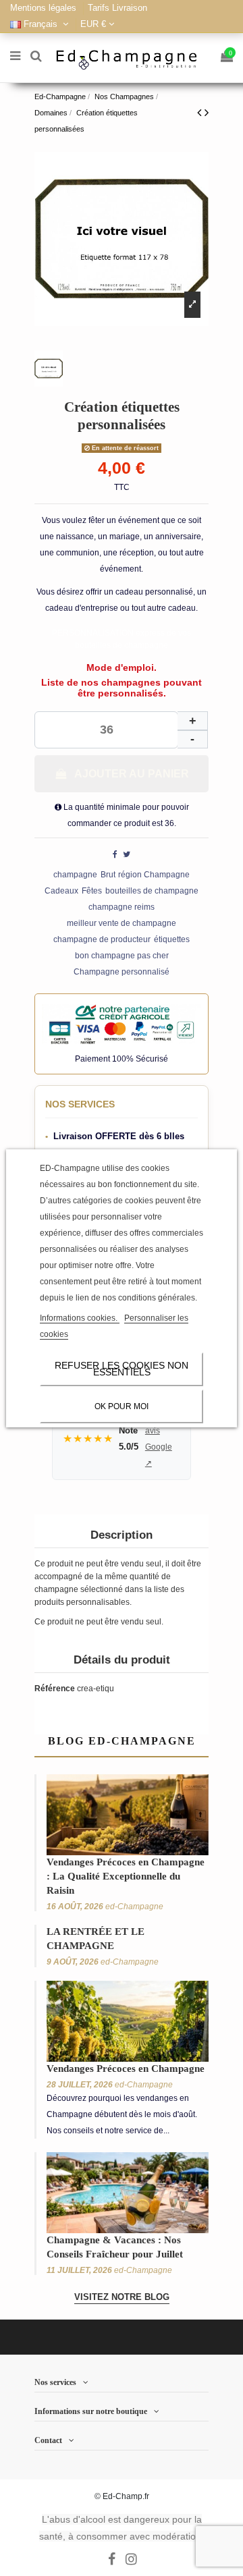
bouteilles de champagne (152, 891)
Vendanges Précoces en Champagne (126, 2068)
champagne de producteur (102, 939)
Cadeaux (61, 891)
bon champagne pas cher (122, 956)
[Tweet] (127, 854)
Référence (55, 1689)
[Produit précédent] (201, 113)
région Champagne (154, 875)
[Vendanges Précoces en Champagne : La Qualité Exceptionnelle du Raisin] (128, 1814)
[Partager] (115, 854)
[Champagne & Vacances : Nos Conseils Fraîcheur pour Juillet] (128, 2192)
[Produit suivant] (207, 113)
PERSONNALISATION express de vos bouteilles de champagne (122, 639)
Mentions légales (45, 8)
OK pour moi (122, 1406)
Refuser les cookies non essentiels (122, 1369)
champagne (75, 875)
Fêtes (92, 891)
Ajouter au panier (132, 774)
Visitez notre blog (122, 2297)
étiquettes (172, 939)
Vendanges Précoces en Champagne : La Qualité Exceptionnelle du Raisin (126, 1876)
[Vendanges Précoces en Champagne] (128, 2021)
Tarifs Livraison (117, 8)
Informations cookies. (80, 1318)
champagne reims (122, 907)
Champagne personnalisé (122, 972)
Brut (108, 875)
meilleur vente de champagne (122, 923)
